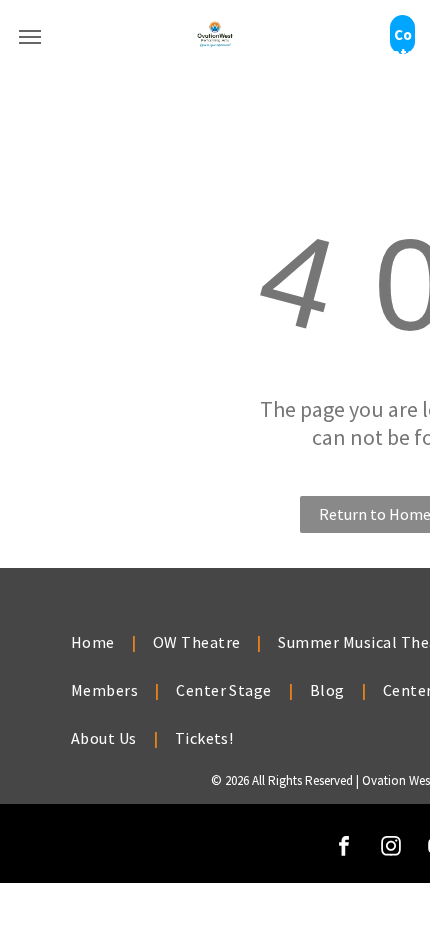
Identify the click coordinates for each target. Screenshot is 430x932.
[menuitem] (95, 642)
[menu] (30, 37)
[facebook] (344, 848)
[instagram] (391, 848)
